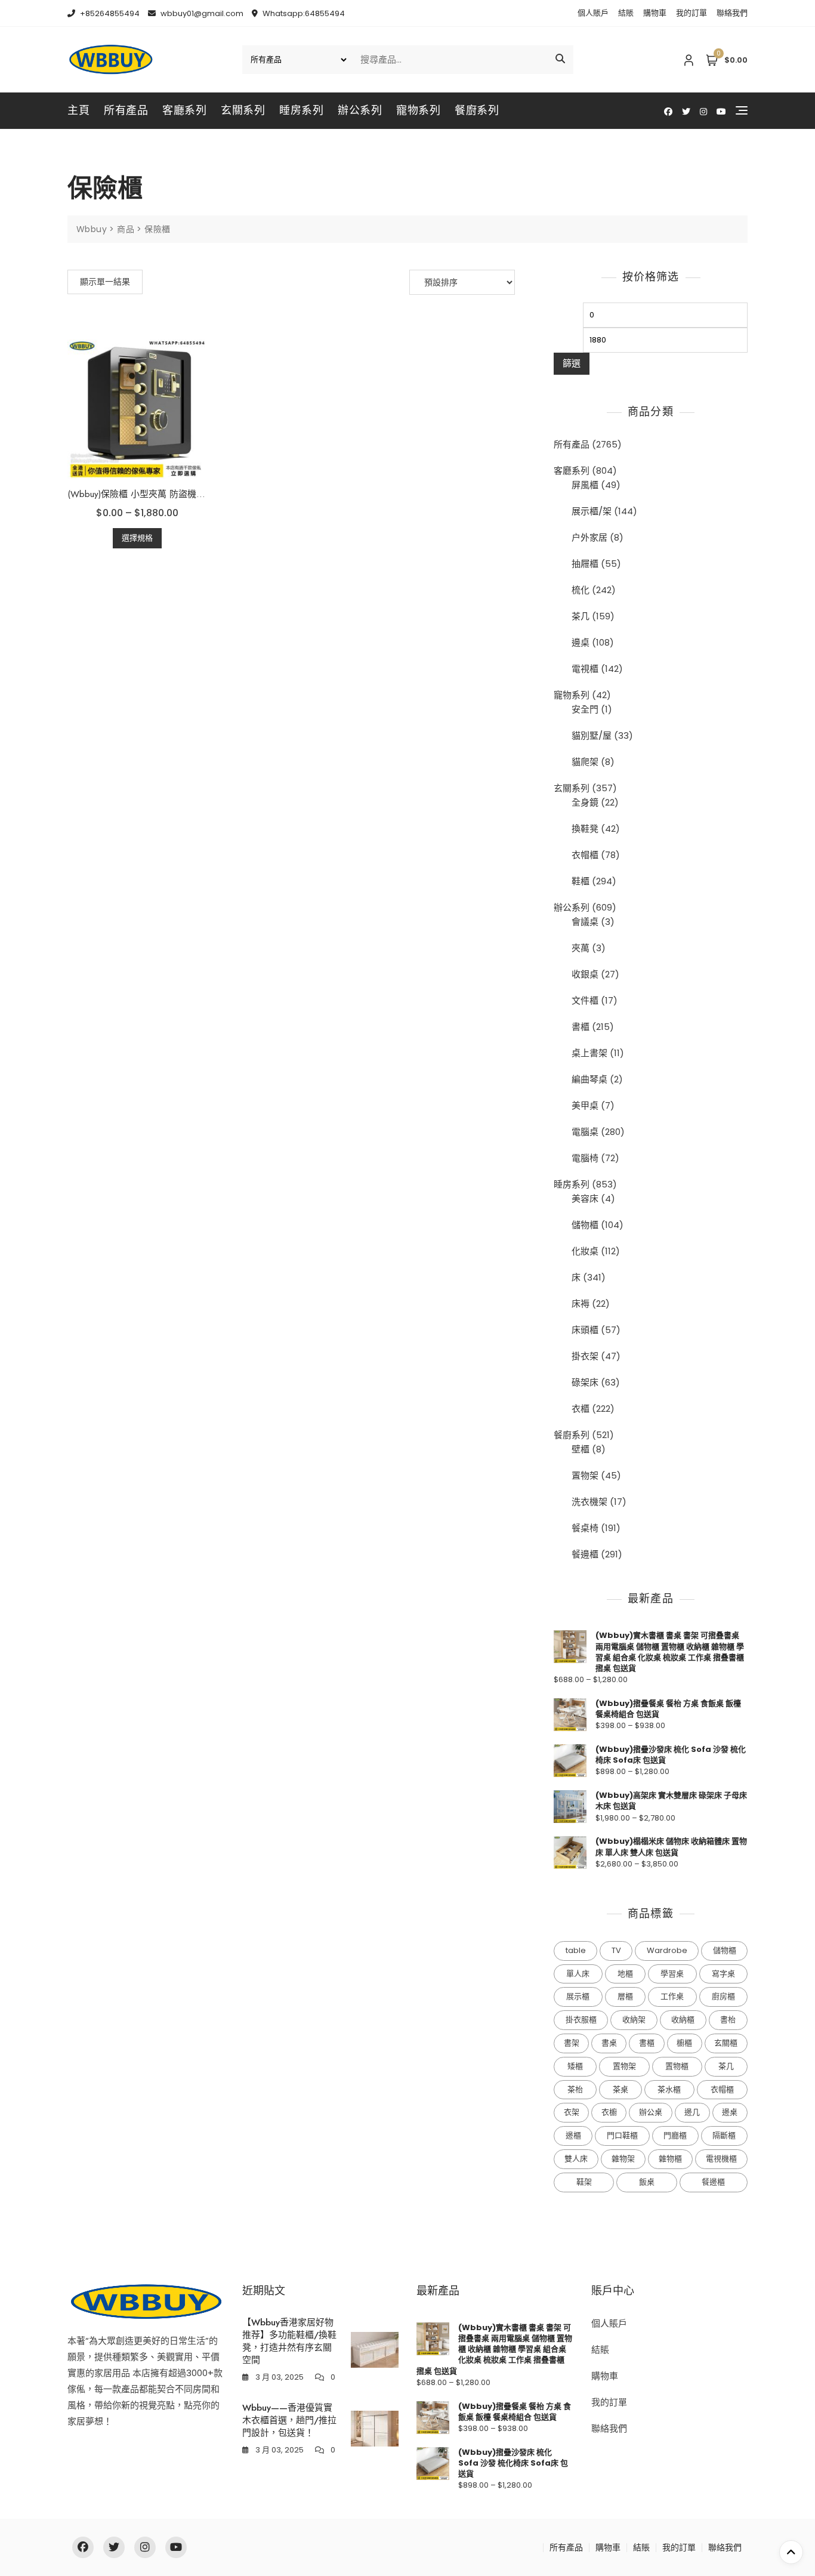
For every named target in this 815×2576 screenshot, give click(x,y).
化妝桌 (585, 1251)
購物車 (655, 13)
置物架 (585, 1475)
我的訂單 (691, 13)
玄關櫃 (726, 2043)
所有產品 (126, 110)
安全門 (585, 709)
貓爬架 (585, 762)
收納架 (634, 2020)
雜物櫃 (670, 2159)
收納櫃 (683, 2020)
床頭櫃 (585, 1330)
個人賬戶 (593, 13)
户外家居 (589, 537)
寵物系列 (418, 110)
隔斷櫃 (724, 2135)
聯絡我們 (732, 13)
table (576, 1950)
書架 (572, 2043)
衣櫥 (609, 2112)
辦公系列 (360, 110)
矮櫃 (575, 2066)
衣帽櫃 (585, 855)
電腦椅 (585, 1158)
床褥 (581, 1304)
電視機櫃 (721, 2159)
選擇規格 (137, 538)
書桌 (609, 2043)
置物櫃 (677, 2066)
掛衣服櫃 (581, 2020)
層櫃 (625, 1996)
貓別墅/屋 (592, 735)
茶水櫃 (669, 2089)
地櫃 (625, 1974)
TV (616, 1950)
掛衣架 (585, 1356)
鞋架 (584, 2182)
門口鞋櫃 (622, 2135)
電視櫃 (585, 669)
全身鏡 (585, 802)
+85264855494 (109, 13)
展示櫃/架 (592, 511)
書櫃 (581, 1027)
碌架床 (585, 1382)
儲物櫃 (585, 1225)
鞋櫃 (581, 881)
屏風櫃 (585, 485)
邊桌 (581, 642)
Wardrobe (667, 1950)
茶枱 (575, 2089)
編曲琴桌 (589, 1079)
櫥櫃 (684, 2043)
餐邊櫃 (585, 1554)
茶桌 (620, 2089)
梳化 (581, 590)
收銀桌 (585, 974)
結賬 (626, 13)
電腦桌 (585, 1132)
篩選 (572, 363)
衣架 (572, 2112)
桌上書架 (589, 1053)
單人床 (578, 1974)
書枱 (728, 2020)
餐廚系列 (477, 110)
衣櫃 (581, 1409)
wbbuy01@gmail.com (201, 13)
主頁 (78, 110)
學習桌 (672, 1974)
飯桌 (647, 2182)
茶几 (581, 616)
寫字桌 (723, 1974)
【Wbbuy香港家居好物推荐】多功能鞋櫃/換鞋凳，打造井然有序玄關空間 (289, 2341)
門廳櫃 (675, 2135)
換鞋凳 (585, 829)
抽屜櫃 (585, 564)
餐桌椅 (585, 1528)
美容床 (585, 1198)
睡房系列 (301, 110)
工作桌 (672, 1996)
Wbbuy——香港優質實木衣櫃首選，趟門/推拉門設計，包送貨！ (289, 2420)
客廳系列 (184, 110)
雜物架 (623, 2159)
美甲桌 (585, 1105)
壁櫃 (581, 1449)
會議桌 (585, 922)
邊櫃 (573, 2135)
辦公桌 (651, 2112)
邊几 (692, 2112)
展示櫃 (578, 1996)
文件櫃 (585, 1000)
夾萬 (581, 948)
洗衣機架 (589, 1502)
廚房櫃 (723, 1996)
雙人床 (576, 2159)
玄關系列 (243, 110)
